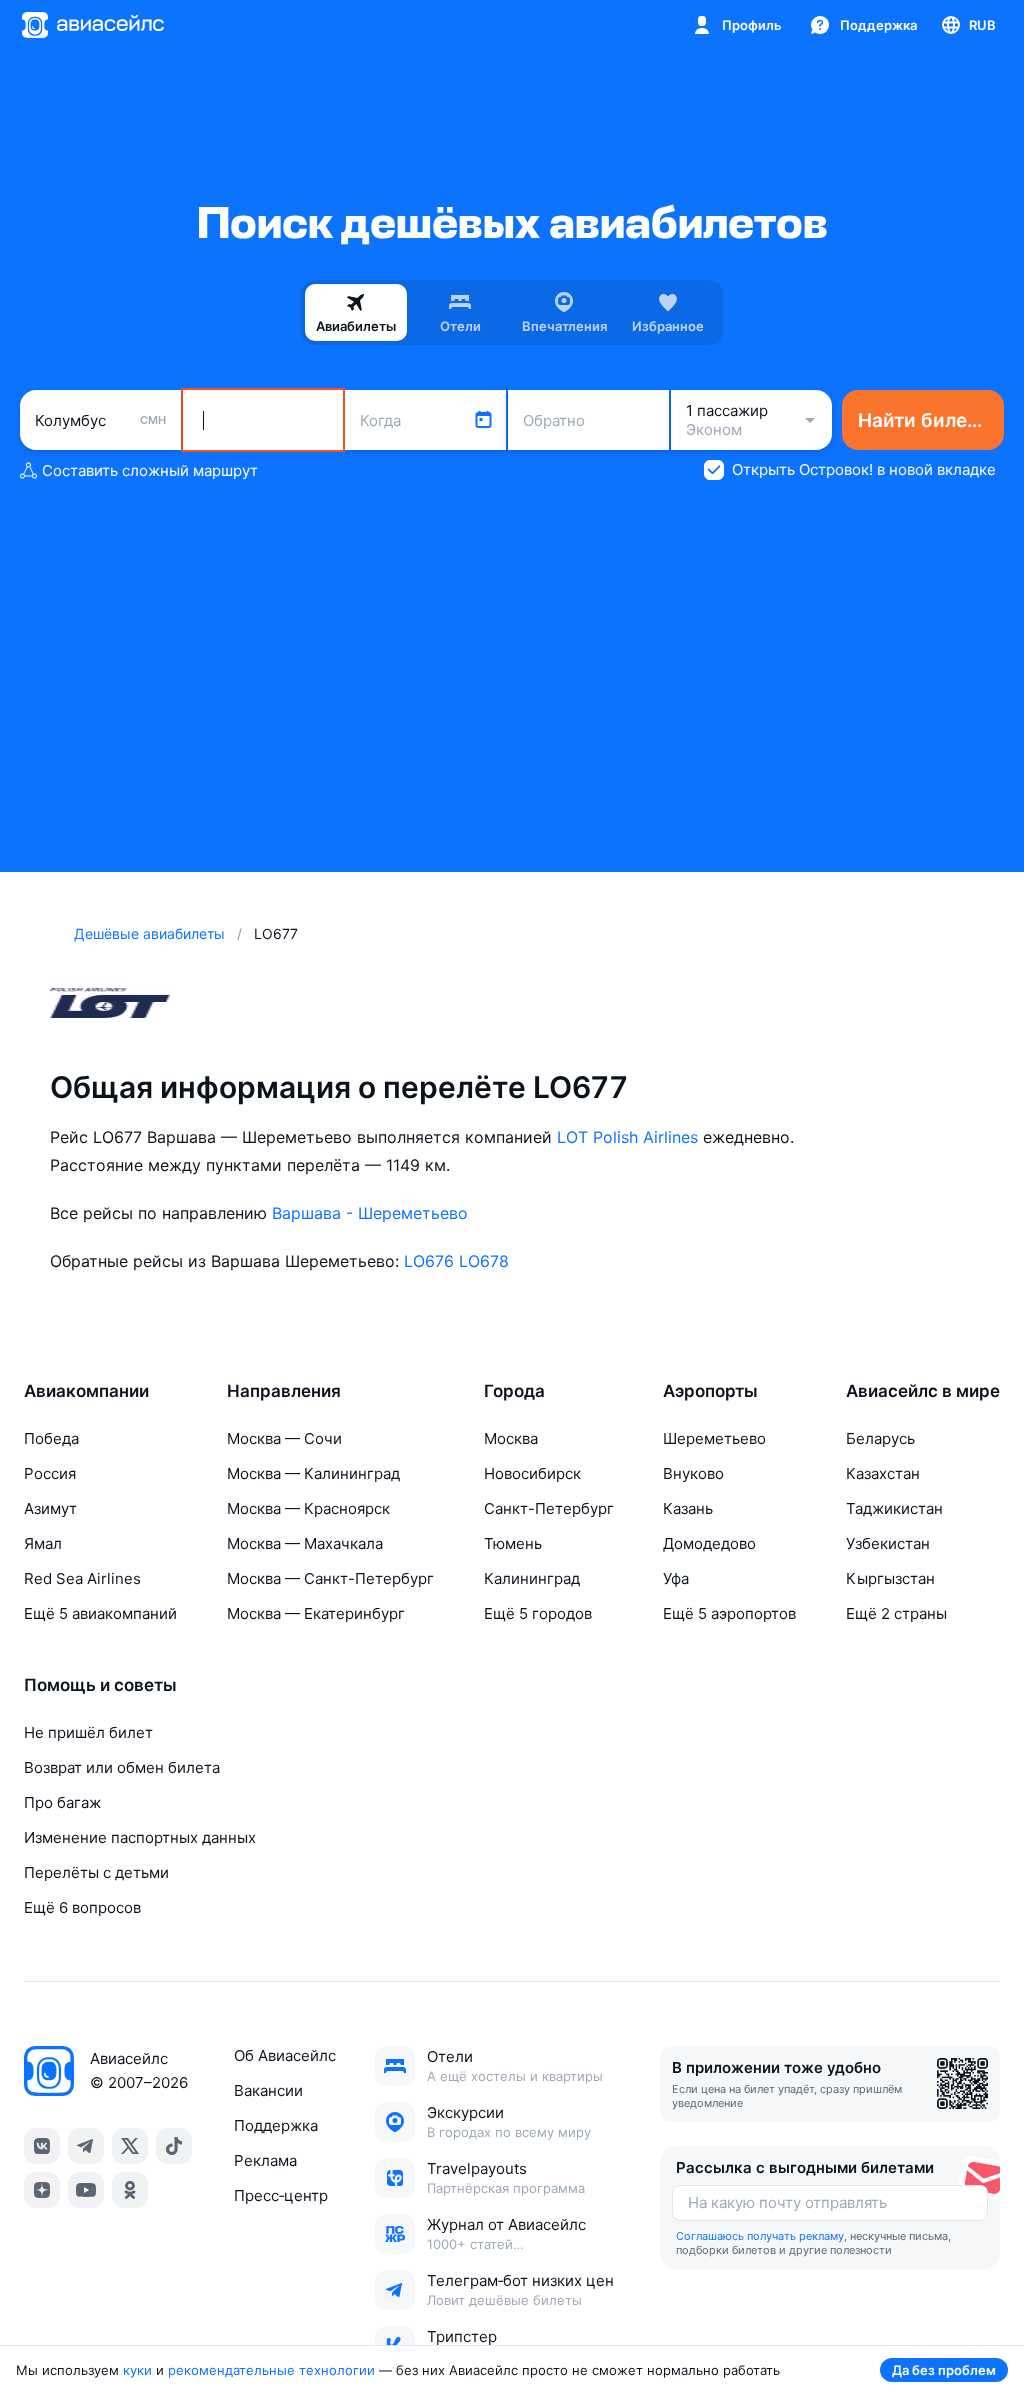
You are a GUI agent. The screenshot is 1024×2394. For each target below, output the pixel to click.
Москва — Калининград (313, 1473)
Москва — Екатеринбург (316, 1613)
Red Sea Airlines (82, 1578)
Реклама (265, 2160)
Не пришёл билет (88, 1732)
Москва (511, 1438)
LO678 (484, 1261)
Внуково (693, 1473)
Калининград (532, 1578)
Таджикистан (894, 1508)
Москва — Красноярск (308, 1508)
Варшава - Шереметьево (370, 1213)
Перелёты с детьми (96, 1872)
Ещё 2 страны (896, 1613)
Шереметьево (714, 1438)
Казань (688, 1508)
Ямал (43, 1543)
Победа (51, 1438)
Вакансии (268, 2090)
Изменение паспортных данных (140, 1837)
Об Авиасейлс (285, 2055)
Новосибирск (532, 1473)
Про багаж (62, 1802)
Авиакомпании (86, 1391)
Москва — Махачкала (305, 1543)
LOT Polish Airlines (627, 1137)
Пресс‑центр (281, 2195)
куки (137, 2370)
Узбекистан (888, 1543)
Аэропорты (710, 1391)
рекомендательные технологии (271, 2370)
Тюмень (513, 1543)
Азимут (50, 1508)
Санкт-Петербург (549, 1508)
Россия (50, 1473)
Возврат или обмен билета (122, 1767)
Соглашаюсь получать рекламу (760, 2236)
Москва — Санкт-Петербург (330, 1578)
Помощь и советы (100, 1685)
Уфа (676, 1578)
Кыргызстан (890, 1578)
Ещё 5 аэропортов (729, 1613)
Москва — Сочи (284, 1438)
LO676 (429, 1261)
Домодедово (709, 1543)
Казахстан (883, 1473)
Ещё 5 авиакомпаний (100, 1613)
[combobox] (100, 420)
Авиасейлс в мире (923, 1391)
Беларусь (880, 1438)
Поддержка (276, 2125)
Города (514, 1391)
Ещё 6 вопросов (82, 1907)
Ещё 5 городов (538, 1613)
